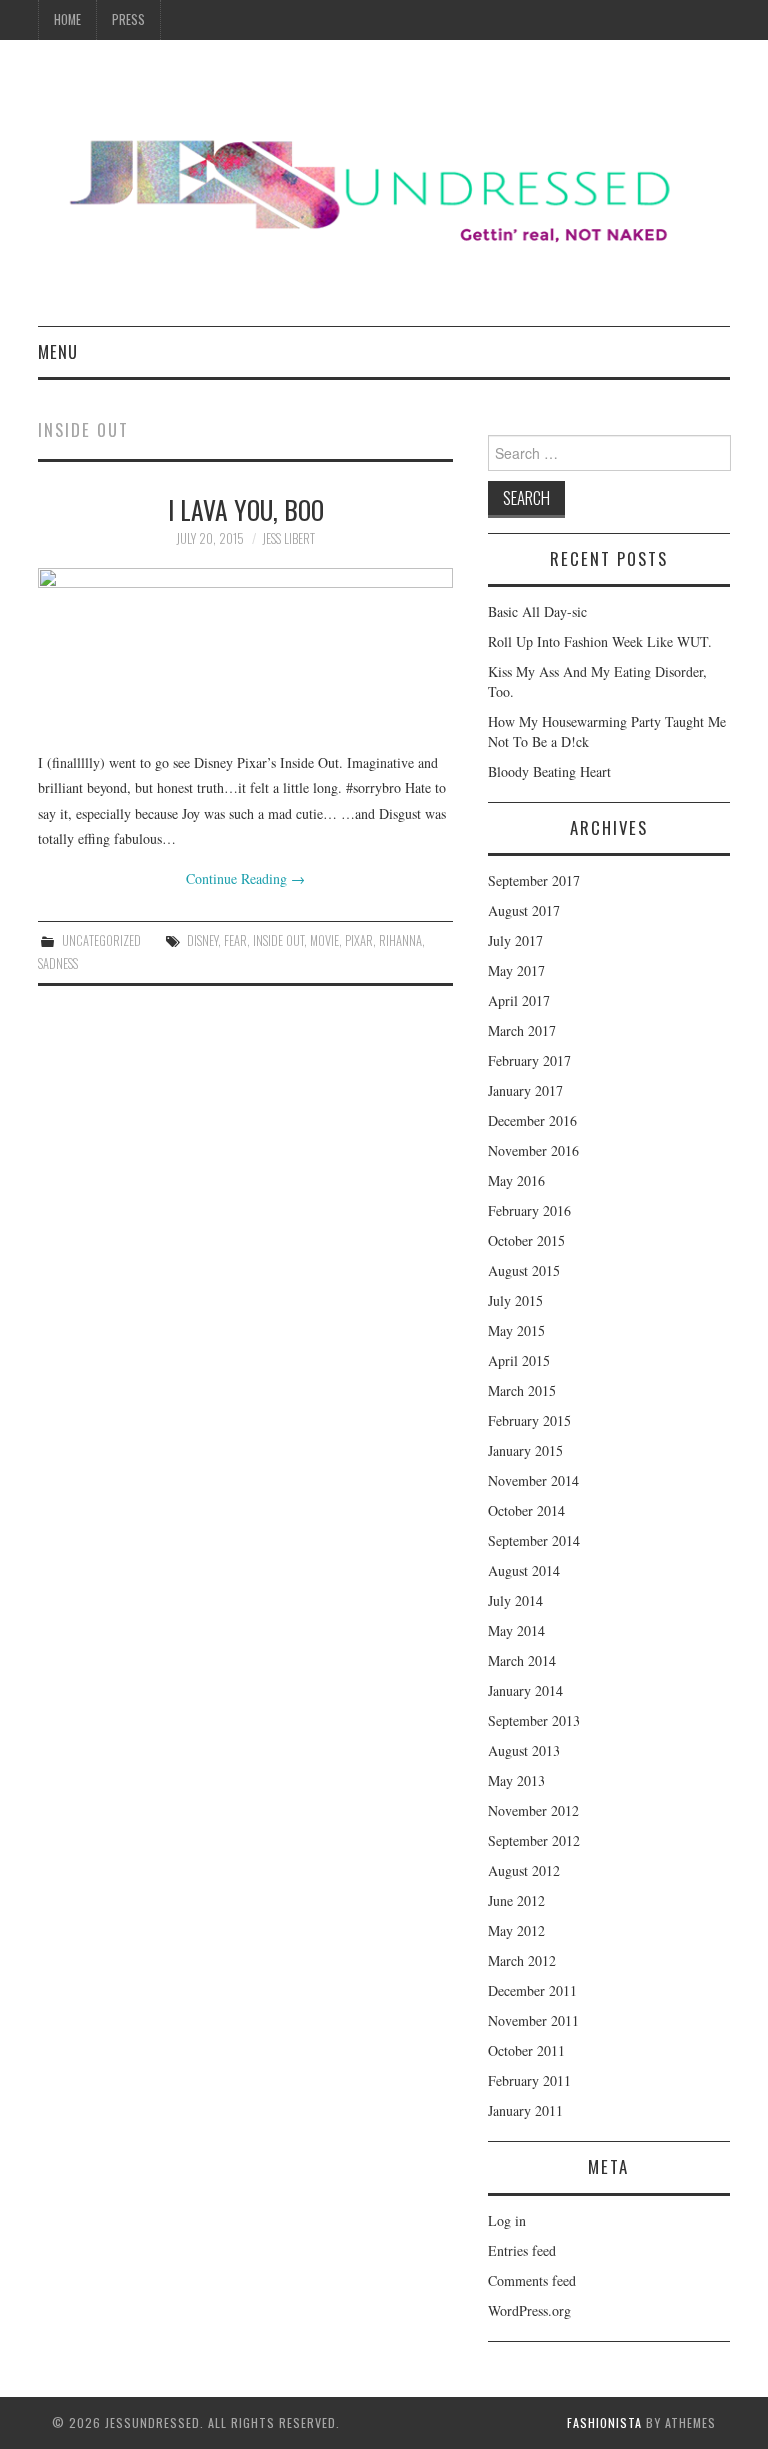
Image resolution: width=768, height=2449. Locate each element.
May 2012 (516, 1930)
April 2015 (519, 1360)
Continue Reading (245, 878)
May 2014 (516, 1630)
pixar (359, 940)
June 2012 (516, 1900)
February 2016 (529, 1210)
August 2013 (524, 1750)
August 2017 (524, 910)
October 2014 (526, 1510)
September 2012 (534, 1840)
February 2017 (529, 1060)
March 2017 (522, 1030)
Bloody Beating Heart (549, 771)
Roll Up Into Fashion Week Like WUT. (600, 641)
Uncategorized (101, 940)
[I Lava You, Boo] (245, 649)
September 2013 (534, 1720)
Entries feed (522, 2250)
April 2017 (519, 1000)
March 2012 (522, 1960)
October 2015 (526, 1240)
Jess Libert (288, 538)
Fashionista (604, 2422)
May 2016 (516, 1180)
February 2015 (529, 1420)
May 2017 (516, 970)
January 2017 (525, 1090)
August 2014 (524, 1570)
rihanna (400, 940)
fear (235, 940)
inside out (278, 940)
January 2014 (525, 1690)
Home (67, 19)
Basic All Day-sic (537, 611)
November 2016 (533, 1150)
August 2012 (524, 1870)
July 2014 (515, 1600)
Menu (58, 351)
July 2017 (515, 940)
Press (128, 19)
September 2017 (534, 880)
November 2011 (533, 2020)
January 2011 (525, 2110)
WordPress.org (529, 2310)
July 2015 (515, 1300)
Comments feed (532, 2280)
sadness (58, 963)
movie (324, 940)
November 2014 (533, 1480)
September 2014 (534, 1540)
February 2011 (529, 2080)
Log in (507, 2220)
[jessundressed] (383, 190)
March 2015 (522, 1390)
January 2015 (525, 1450)
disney (202, 940)
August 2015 (524, 1270)
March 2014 (522, 1660)
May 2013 (516, 1780)
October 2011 (526, 2050)
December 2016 (532, 1120)
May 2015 (516, 1330)
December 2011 (532, 1990)
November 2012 (533, 1810)
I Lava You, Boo (246, 509)
